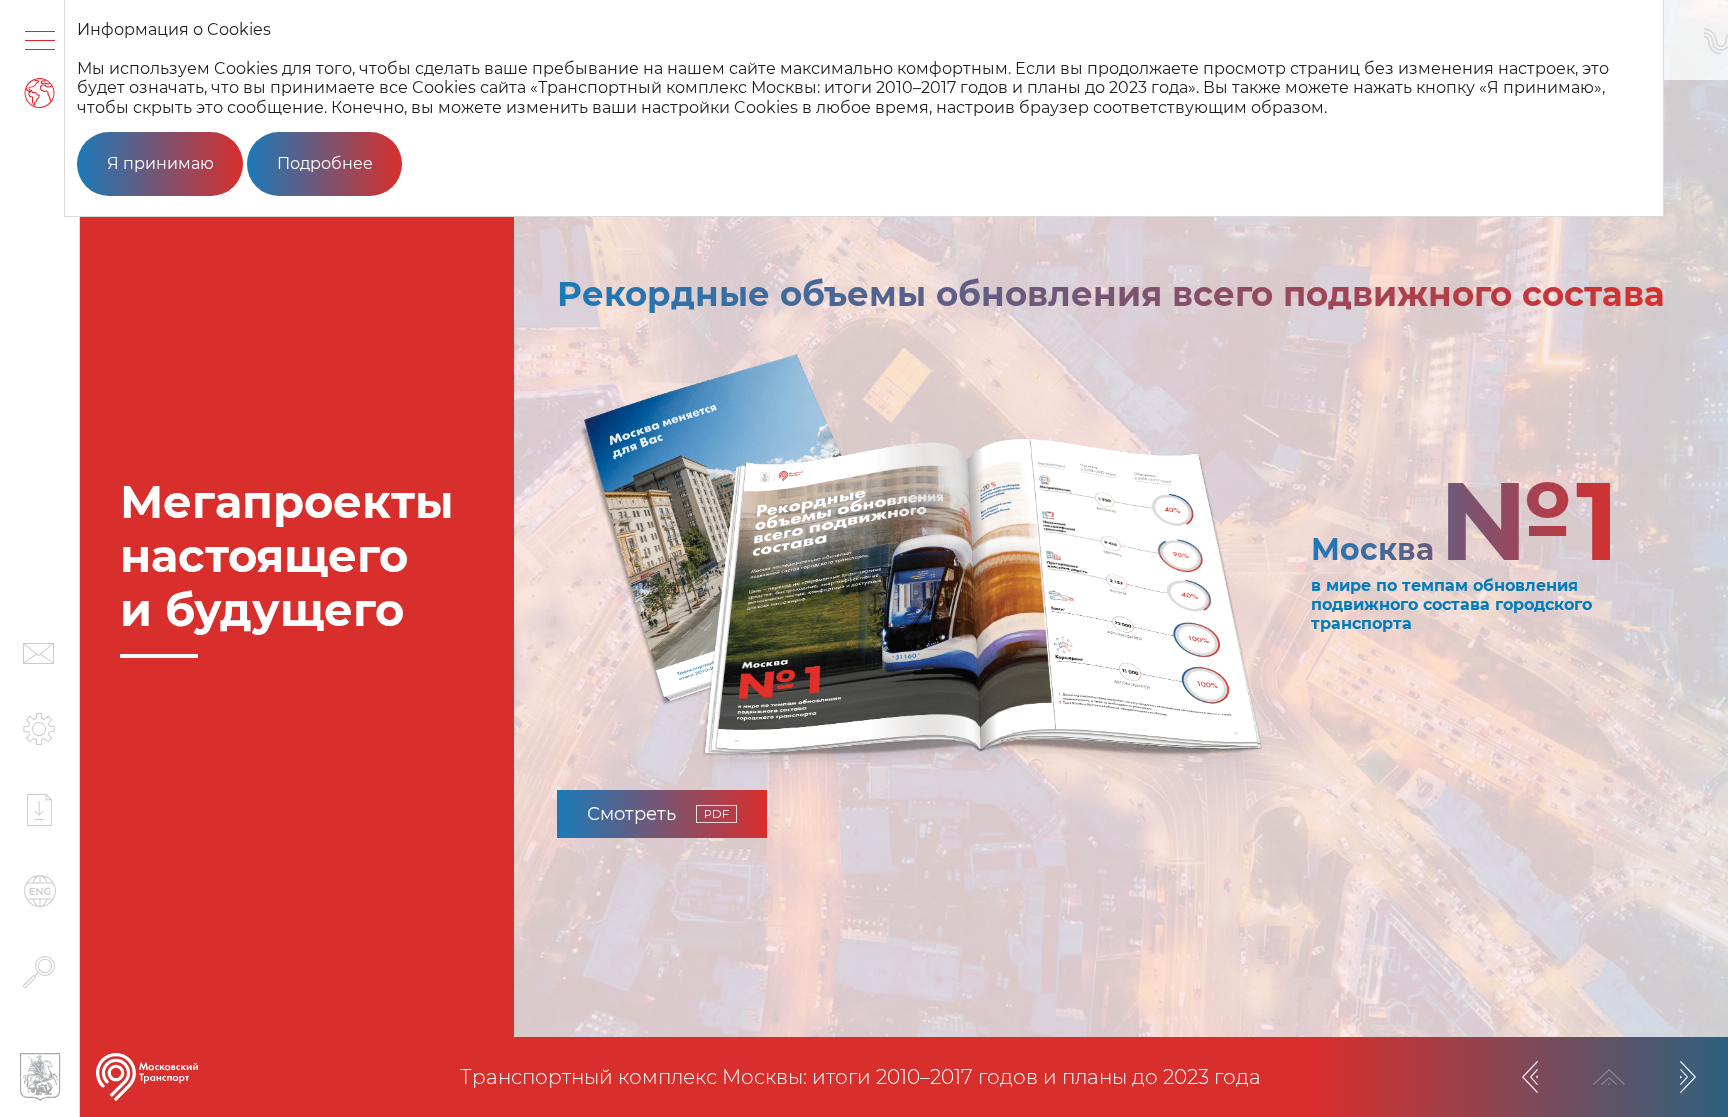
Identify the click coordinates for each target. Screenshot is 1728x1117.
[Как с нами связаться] (39, 653)
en (40, 891)
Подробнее (325, 163)
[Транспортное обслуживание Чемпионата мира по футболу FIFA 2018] (1688, 1077)
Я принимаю (160, 163)
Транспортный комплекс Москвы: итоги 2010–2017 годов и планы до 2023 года (860, 1077)
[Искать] (39, 972)
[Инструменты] (39, 729)
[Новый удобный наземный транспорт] (1530, 1077)
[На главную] (147, 1077)
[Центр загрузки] (39, 810)
